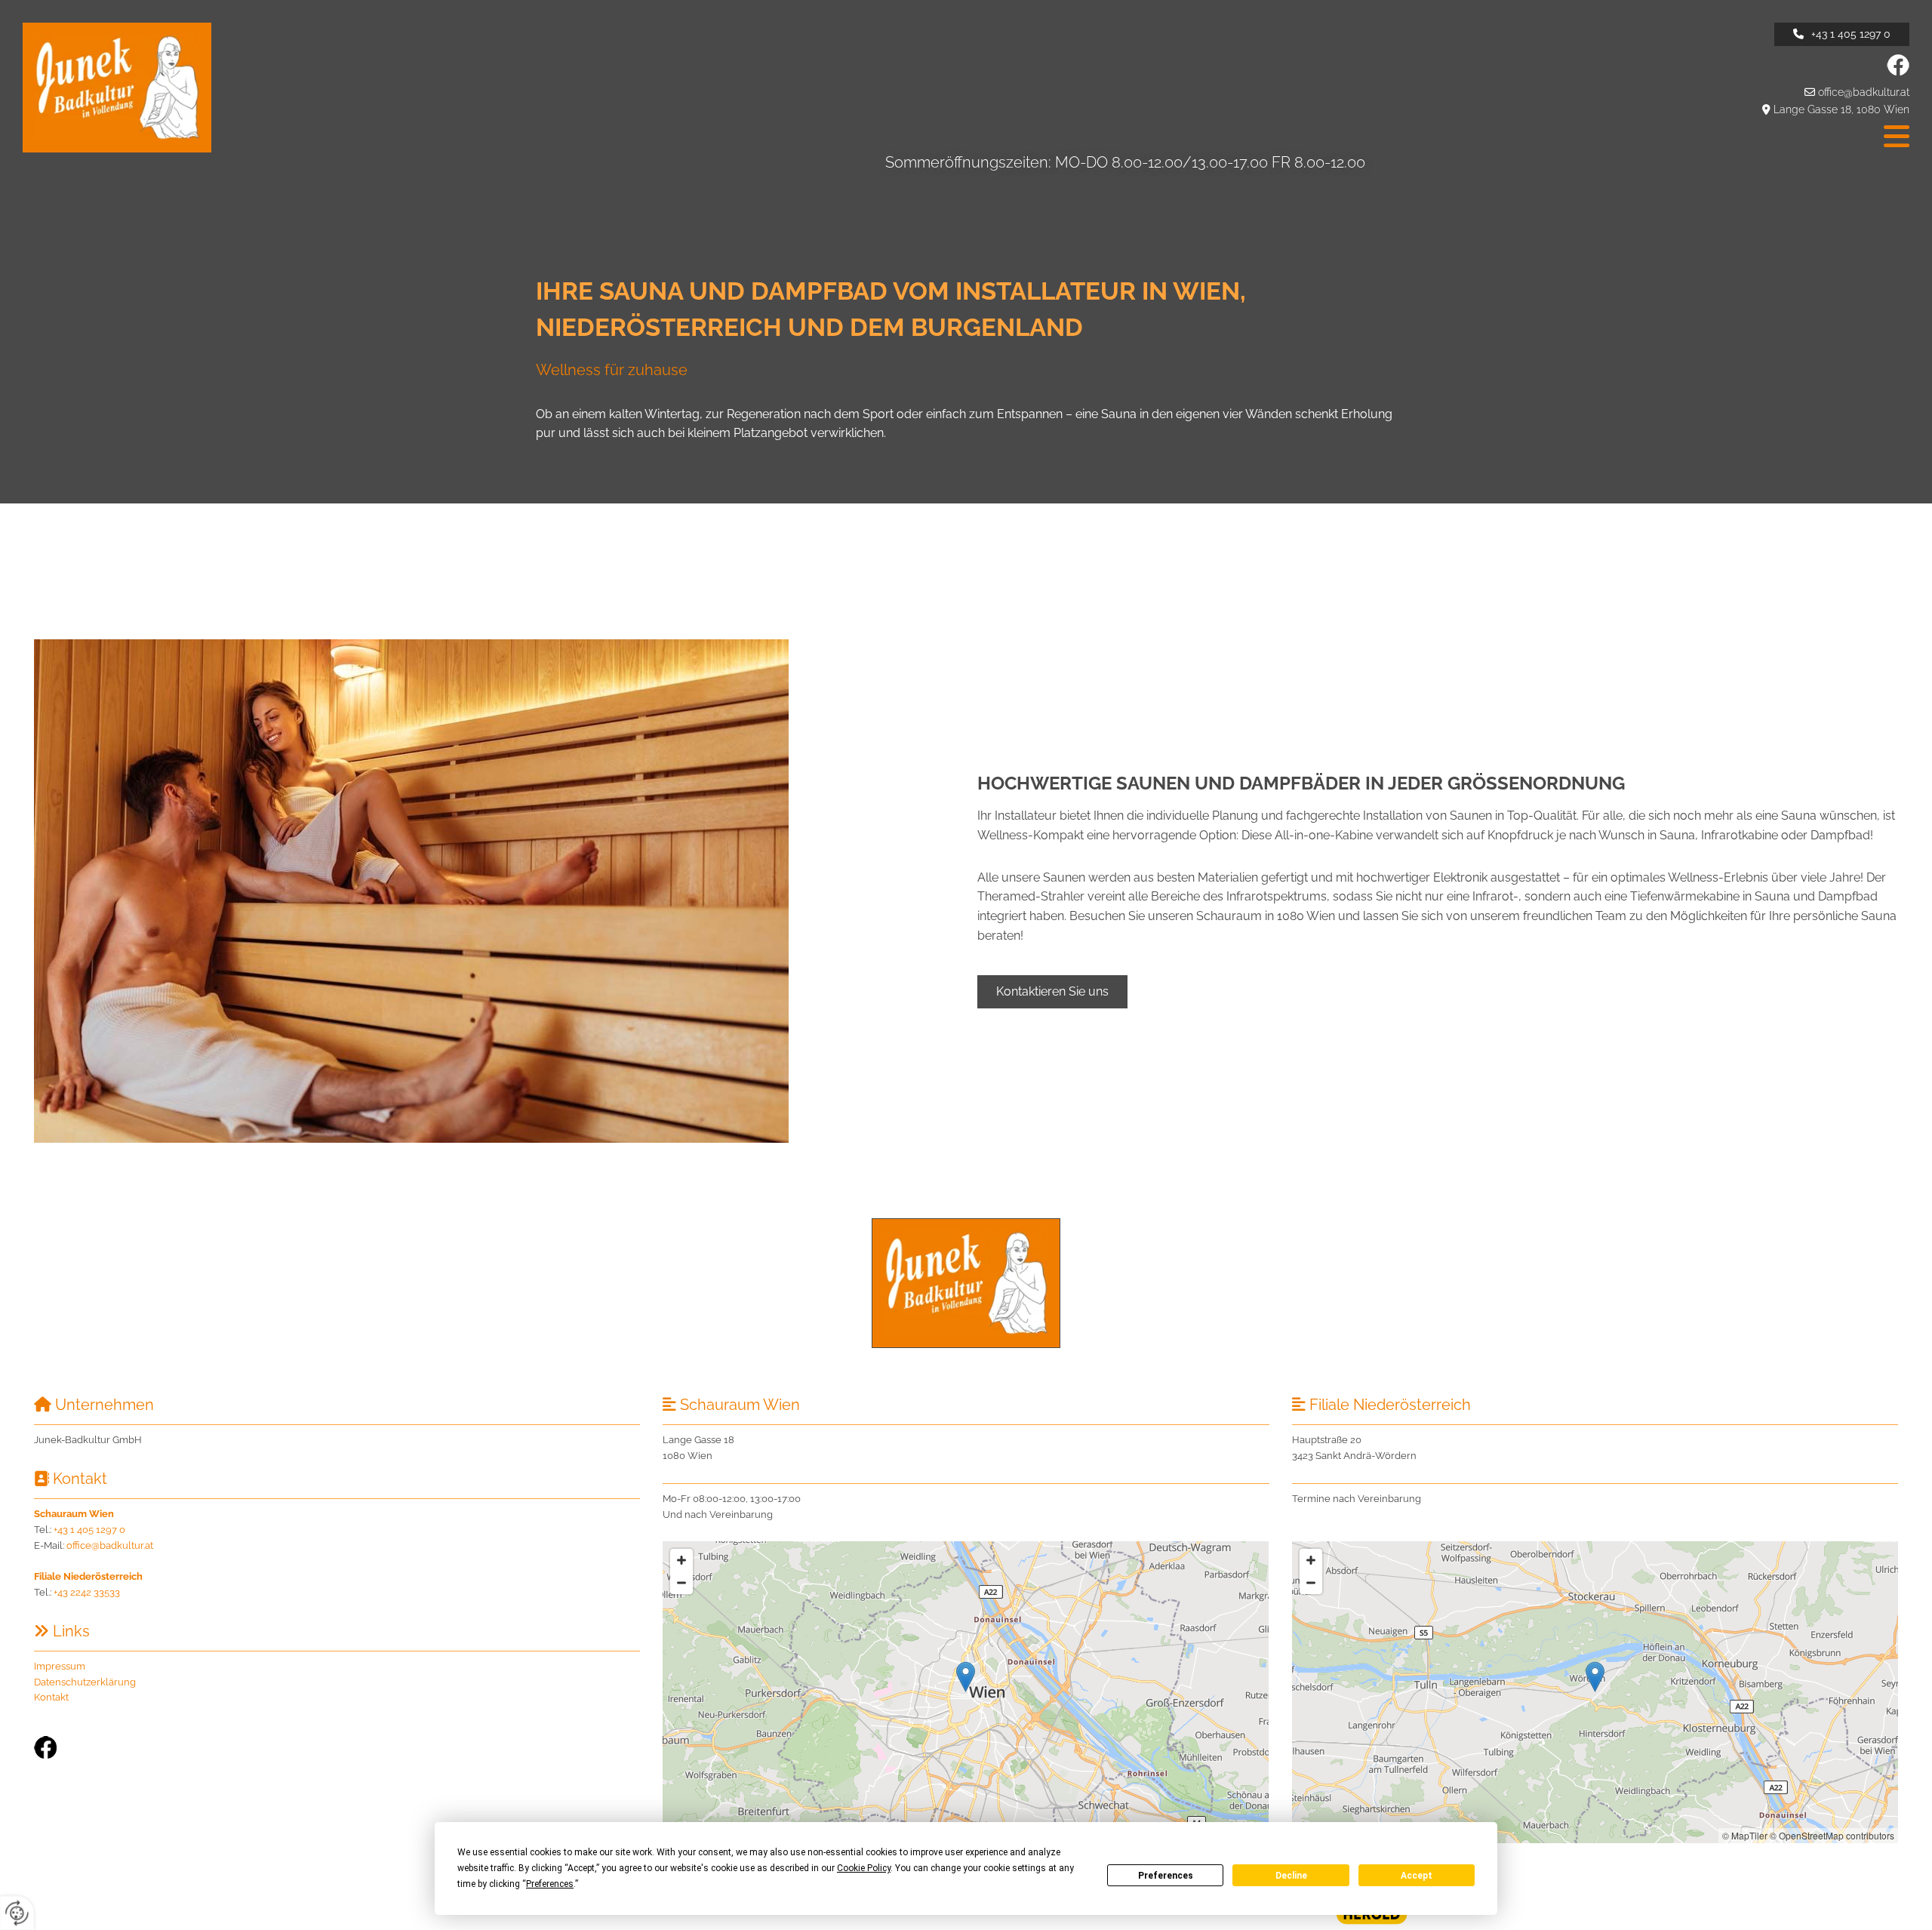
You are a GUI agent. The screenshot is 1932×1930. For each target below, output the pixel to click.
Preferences (1166, 1876)
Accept (1417, 1876)
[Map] (966, 1692)
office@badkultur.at (1864, 92)
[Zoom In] (681, 1560)
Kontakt (51, 1697)
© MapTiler (1745, 1835)
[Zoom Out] (681, 1583)
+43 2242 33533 (87, 1592)
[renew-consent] (17, 1913)
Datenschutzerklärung (85, 1682)
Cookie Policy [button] (864, 1868)
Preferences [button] (550, 1884)
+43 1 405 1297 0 (89, 1530)
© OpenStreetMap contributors (1832, 1835)
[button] (1842, 34)
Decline (1291, 1876)
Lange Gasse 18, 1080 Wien (1841, 109)
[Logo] (171, 88)
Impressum (60, 1666)
